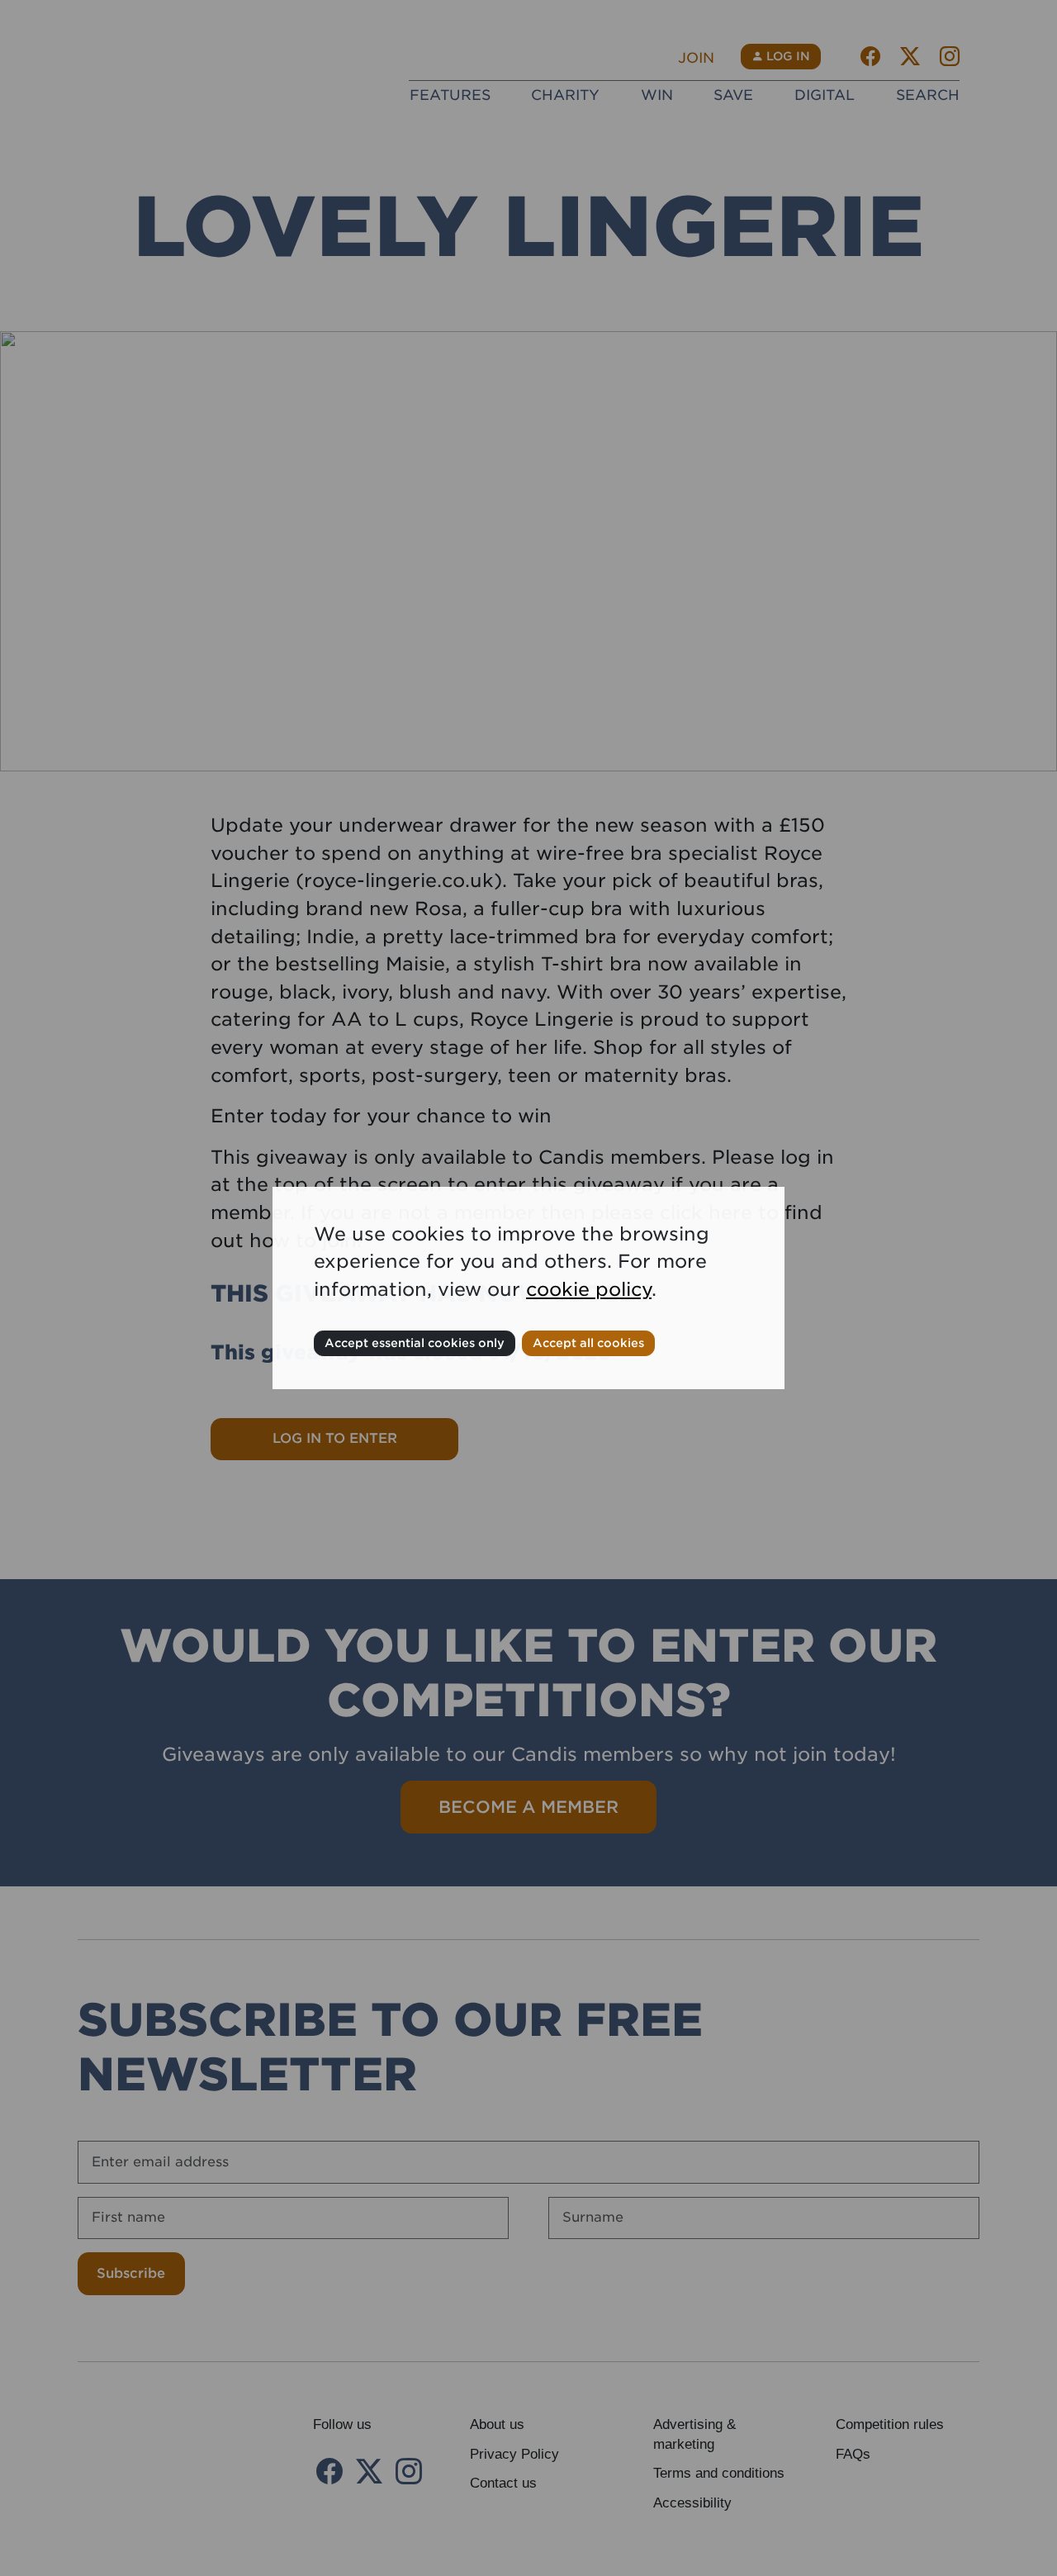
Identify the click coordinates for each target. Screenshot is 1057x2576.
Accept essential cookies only (415, 1343)
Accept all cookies (588, 1343)
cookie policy (589, 1289)
